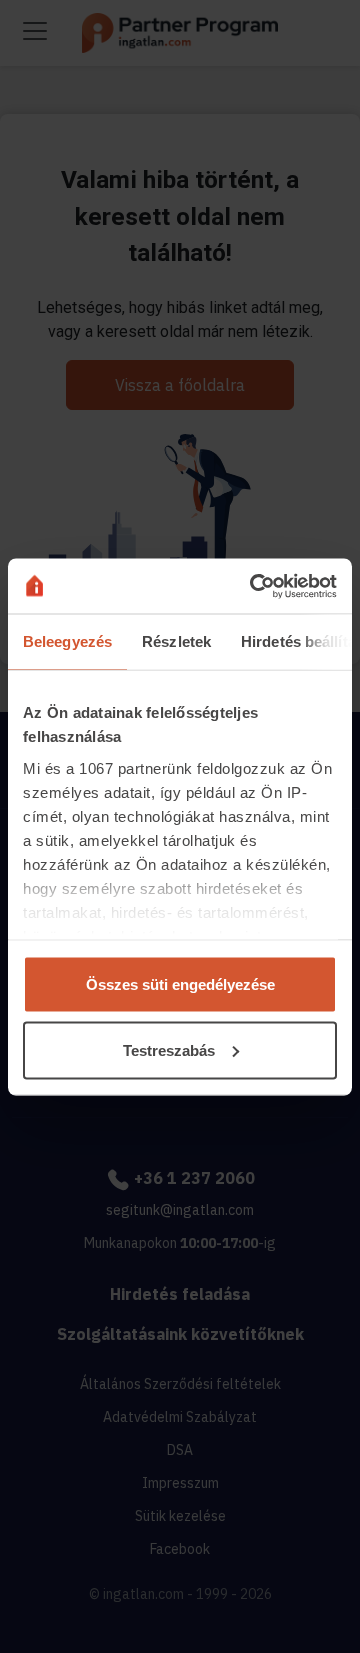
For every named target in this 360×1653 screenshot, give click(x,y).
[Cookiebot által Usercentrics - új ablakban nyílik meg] (254, 586)
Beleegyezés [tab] (67, 641)
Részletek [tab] (176, 641)
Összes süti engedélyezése (180, 984)
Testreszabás (169, 1049)
